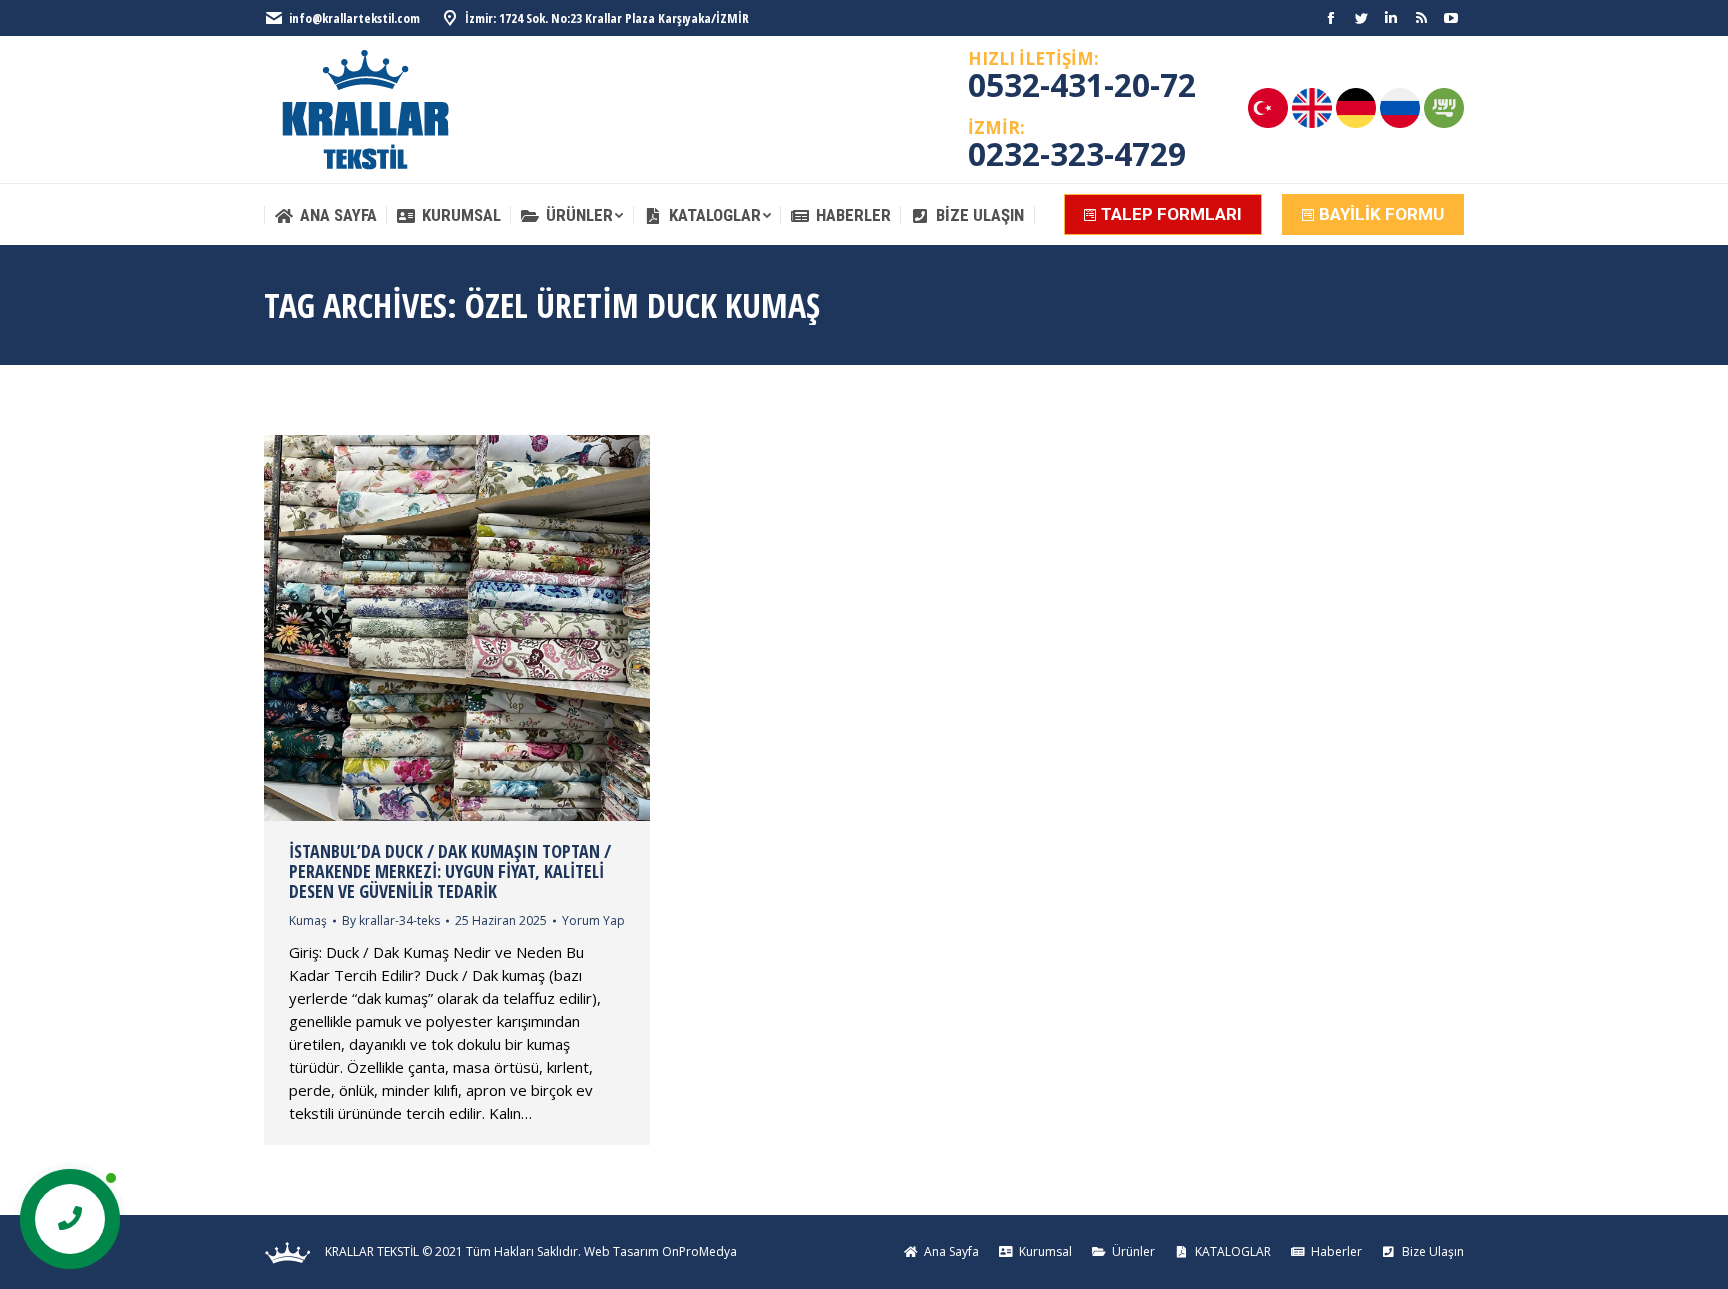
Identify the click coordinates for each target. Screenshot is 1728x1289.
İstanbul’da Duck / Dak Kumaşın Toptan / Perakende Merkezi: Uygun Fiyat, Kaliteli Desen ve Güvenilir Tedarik (450, 871)
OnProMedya (699, 1251)
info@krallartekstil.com (354, 18)
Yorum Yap (593, 920)
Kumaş (308, 920)
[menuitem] (325, 215)
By (391, 920)
